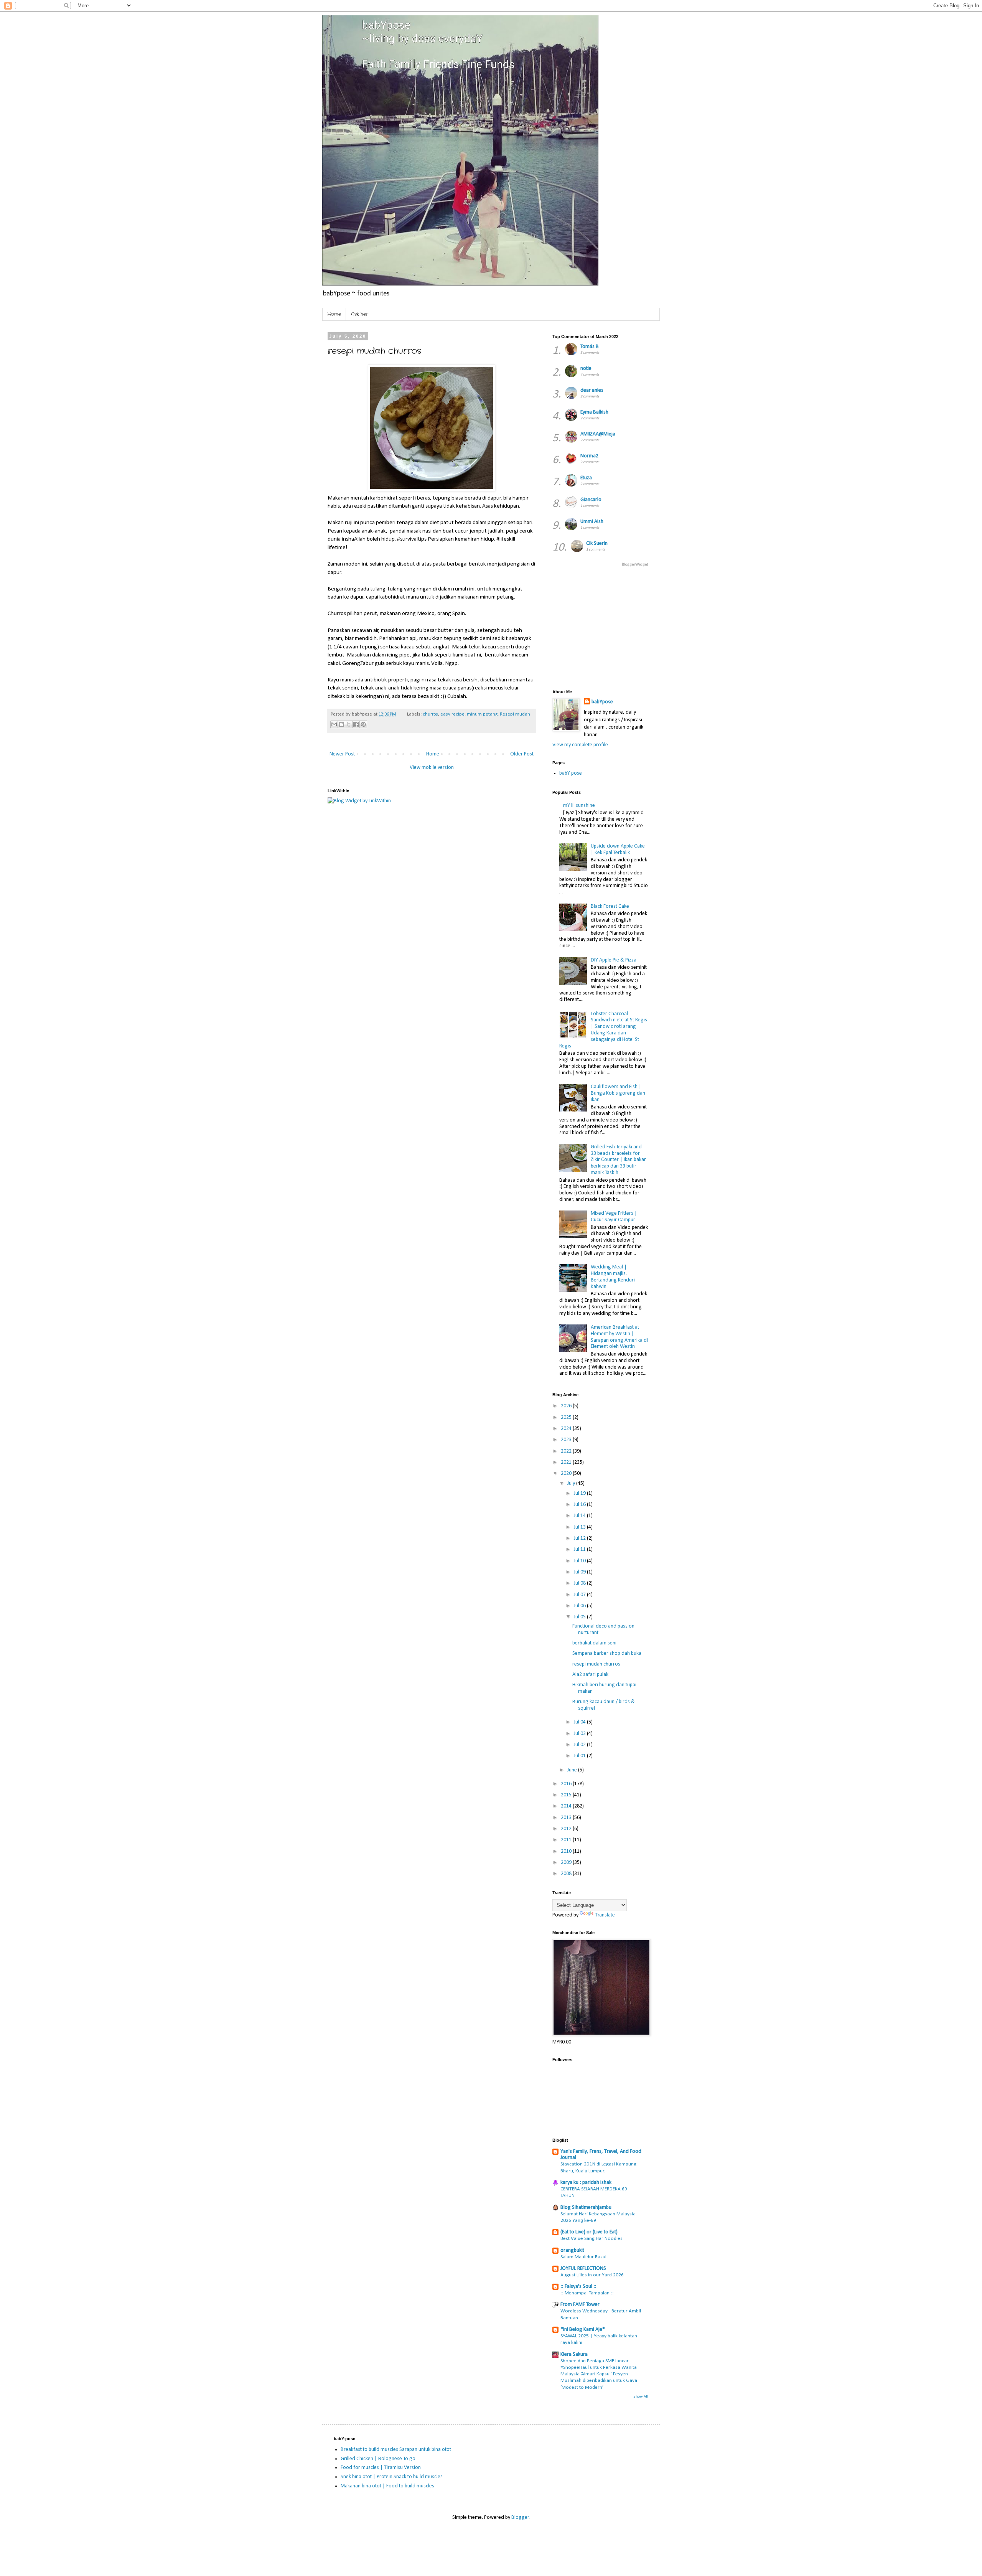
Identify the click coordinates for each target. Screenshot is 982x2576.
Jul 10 (580, 1561)
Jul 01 (580, 1756)
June (573, 1770)
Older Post (522, 754)
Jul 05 (580, 1617)
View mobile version (432, 768)
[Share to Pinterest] (363, 724)
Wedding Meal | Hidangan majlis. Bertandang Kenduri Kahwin (613, 1277)
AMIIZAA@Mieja (598, 434)
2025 (567, 1417)
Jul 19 (580, 1493)
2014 (567, 1806)
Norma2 (589, 456)
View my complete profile (580, 745)
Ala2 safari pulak (590, 1675)
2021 (567, 1462)
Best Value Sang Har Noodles (592, 2239)
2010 (567, 1851)
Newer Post (342, 754)
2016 (567, 1784)
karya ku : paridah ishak (586, 2183)
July (572, 1483)
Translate (605, 1915)
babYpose (602, 702)
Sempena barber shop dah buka (607, 1653)
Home (334, 314)
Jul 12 (580, 1538)
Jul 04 (580, 1722)
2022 (567, 1451)
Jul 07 (580, 1595)
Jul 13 (580, 1527)
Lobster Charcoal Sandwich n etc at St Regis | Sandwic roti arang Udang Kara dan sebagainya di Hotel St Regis (603, 1030)
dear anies (592, 390)
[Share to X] (349, 724)
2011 (567, 1840)
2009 (567, 1863)
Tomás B (590, 347)
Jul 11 (580, 1549)
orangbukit (572, 2250)
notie (586, 369)
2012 (567, 1829)
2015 (567, 1795)
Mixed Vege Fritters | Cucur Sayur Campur (614, 1217)
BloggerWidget (635, 565)
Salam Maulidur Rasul (583, 2257)
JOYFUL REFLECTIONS (583, 2268)
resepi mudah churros (596, 1664)
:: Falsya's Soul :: (578, 2287)
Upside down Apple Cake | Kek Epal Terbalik (618, 849)
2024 (567, 1429)
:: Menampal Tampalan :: (587, 2293)
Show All (641, 2397)
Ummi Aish (592, 522)
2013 (567, 1818)
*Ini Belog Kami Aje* (583, 2329)
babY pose (571, 773)
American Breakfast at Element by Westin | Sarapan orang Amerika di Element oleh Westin (619, 1337)
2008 (567, 1874)
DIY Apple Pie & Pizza (614, 960)
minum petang (482, 714)
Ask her (360, 314)
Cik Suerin (597, 543)
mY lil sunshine (579, 806)
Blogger (520, 2517)
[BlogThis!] (341, 724)
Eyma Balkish (594, 412)
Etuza (586, 478)
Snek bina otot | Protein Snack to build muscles (392, 2477)
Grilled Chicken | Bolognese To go (378, 2459)
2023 (567, 1440)
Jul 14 (580, 1516)
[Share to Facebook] (356, 724)
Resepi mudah (515, 714)
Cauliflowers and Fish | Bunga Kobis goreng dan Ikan (618, 1093)
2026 (567, 1406)
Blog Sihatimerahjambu (586, 2207)
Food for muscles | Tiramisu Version (381, 2468)
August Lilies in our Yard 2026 (592, 2275)
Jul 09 (580, 1572)
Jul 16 (580, 1505)
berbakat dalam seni (594, 1643)
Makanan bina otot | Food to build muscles (387, 2486)
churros (430, 714)
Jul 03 (580, 1734)
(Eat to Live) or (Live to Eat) (589, 2232)
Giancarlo (591, 500)
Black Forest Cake (610, 906)
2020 (567, 1474)
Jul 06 (580, 1606)
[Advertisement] (738, 627)
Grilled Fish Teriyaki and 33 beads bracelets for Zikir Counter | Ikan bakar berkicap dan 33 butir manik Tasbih (618, 1160)
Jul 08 (580, 1583)
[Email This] (334, 724)
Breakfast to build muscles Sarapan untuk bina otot (396, 2450)
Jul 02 (580, 1745)
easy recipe (452, 714)
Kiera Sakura (574, 2354)
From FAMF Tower (580, 2305)
